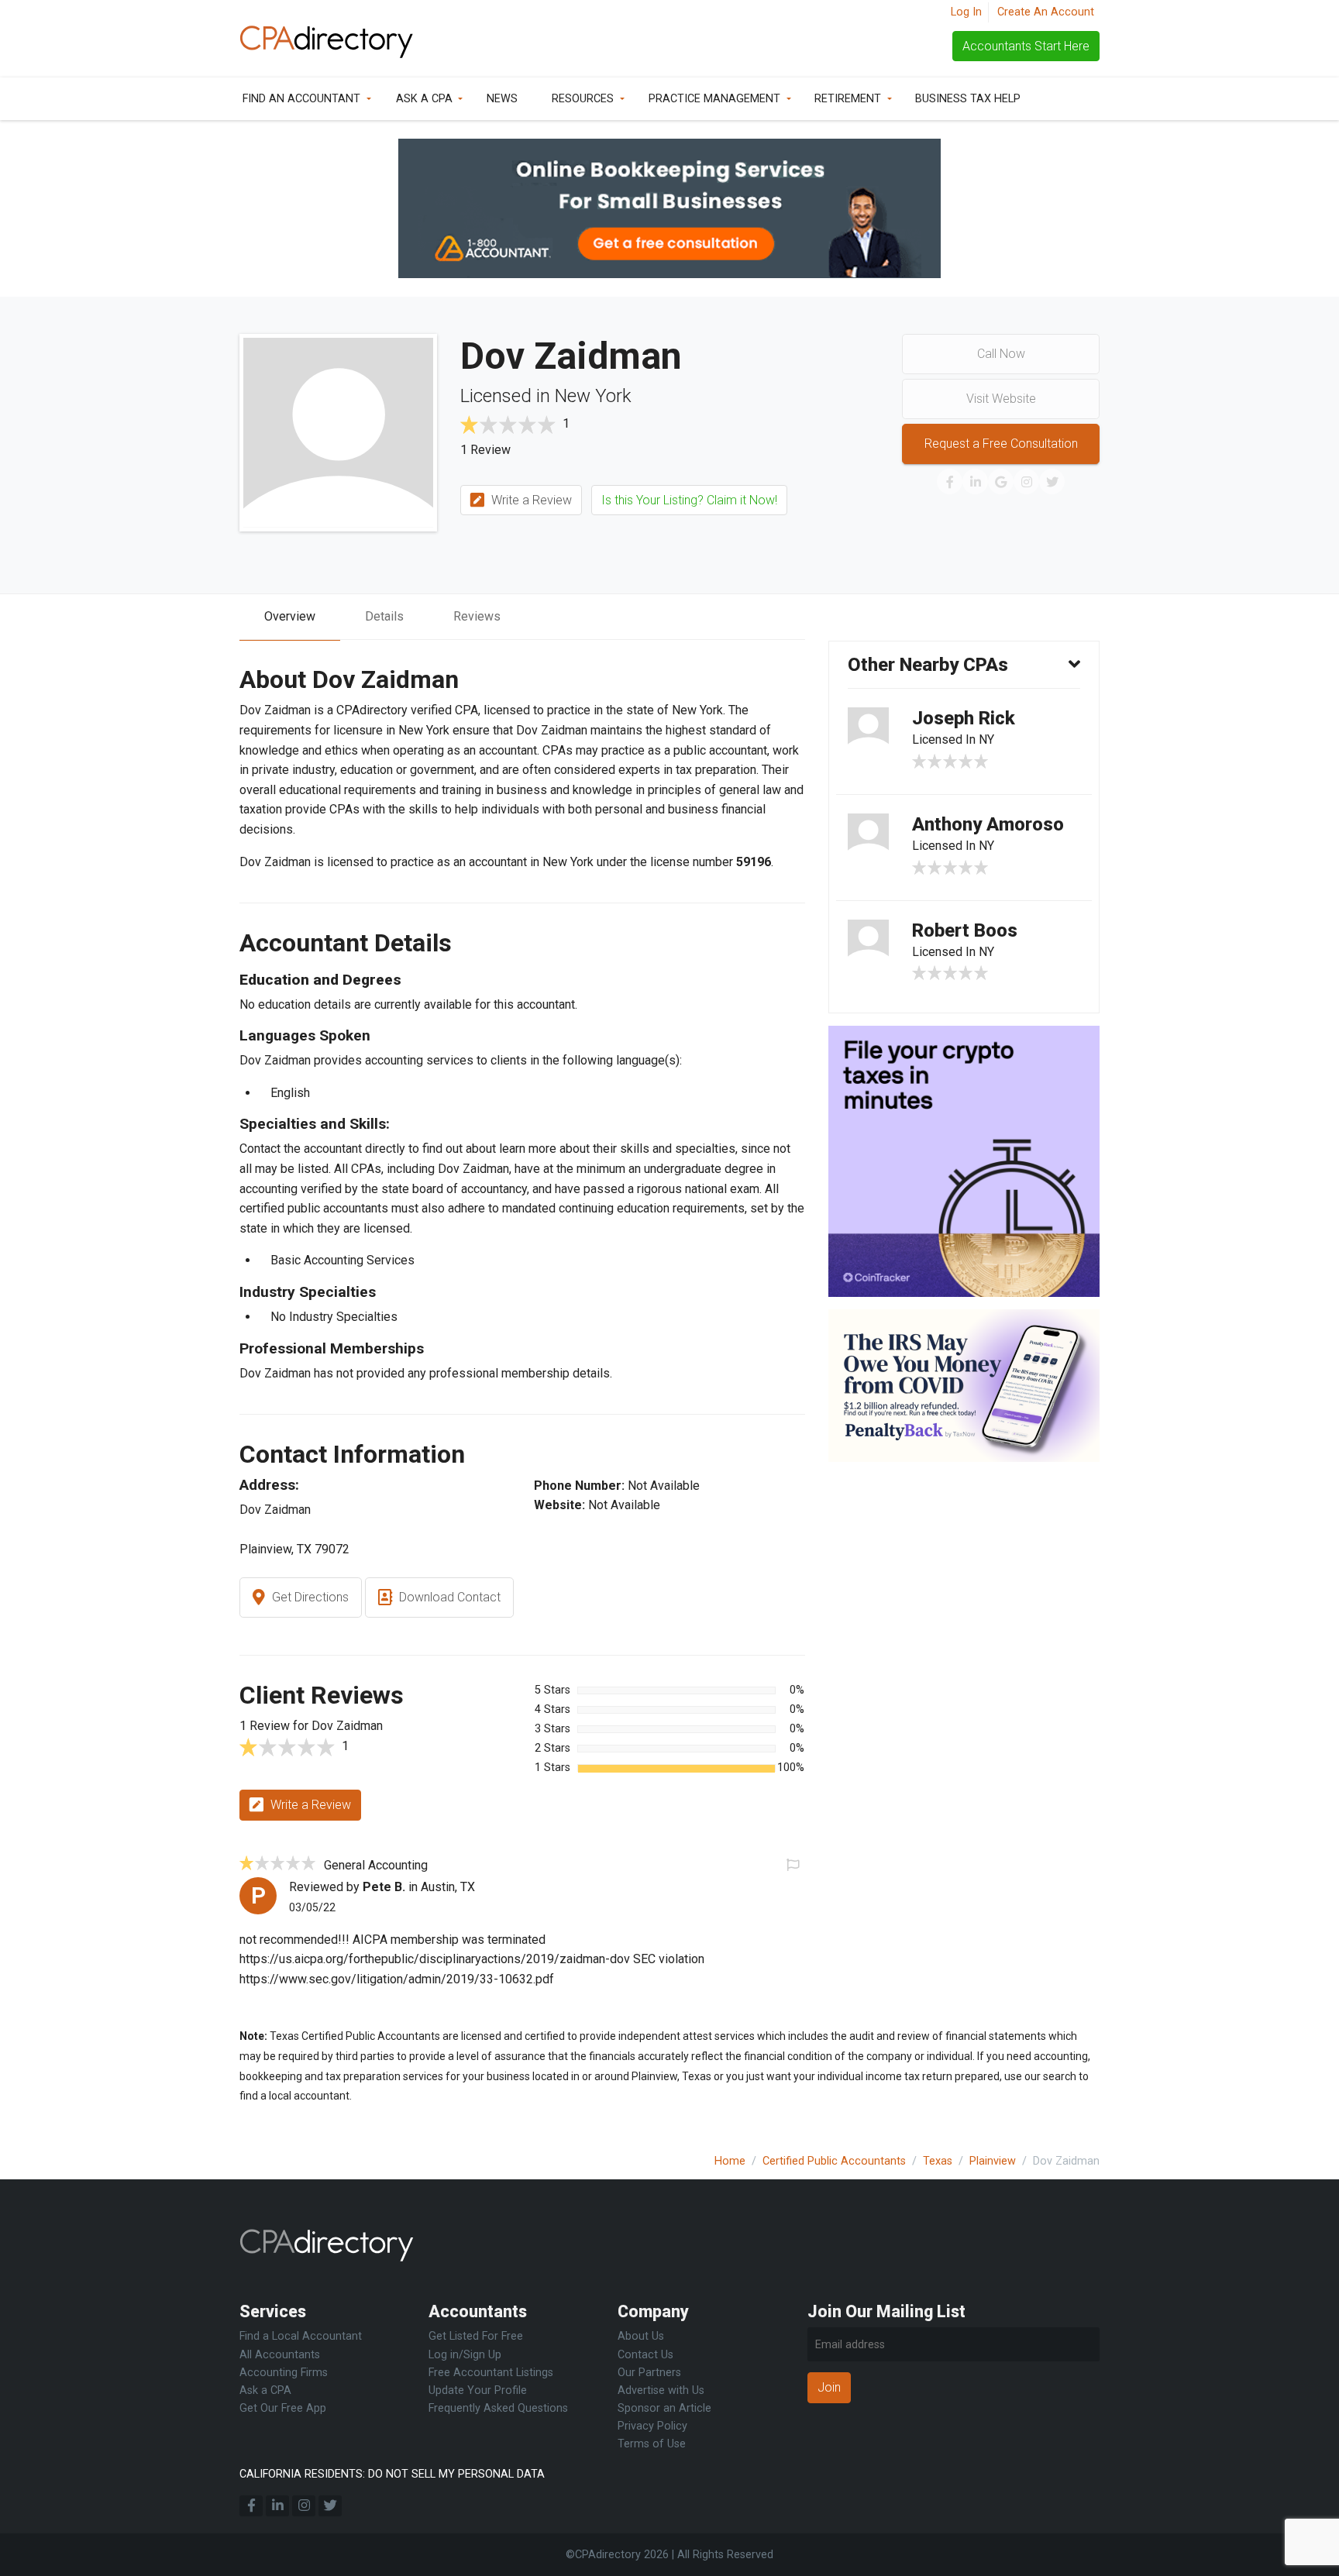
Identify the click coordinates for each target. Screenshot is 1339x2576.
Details (384, 616)
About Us (641, 2336)
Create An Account (1046, 12)
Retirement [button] (848, 99)
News (502, 99)
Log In (966, 12)
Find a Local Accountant (301, 2336)
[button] (792, 1864)
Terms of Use (652, 2444)
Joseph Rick (964, 718)
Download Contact (448, 1597)
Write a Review (530, 500)
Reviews (477, 616)
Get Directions (309, 1597)
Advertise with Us (661, 2390)
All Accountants (280, 2355)
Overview (290, 616)
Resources (583, 99)
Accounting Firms (284, 2373)
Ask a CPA (424, 99)
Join (829, 2387)
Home (730, 2161)
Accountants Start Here (1026, 46)
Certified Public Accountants (834, 2161)
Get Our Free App (283, 2408)
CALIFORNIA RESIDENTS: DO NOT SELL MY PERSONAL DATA (392, 2474)
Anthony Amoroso (988, 824)
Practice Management (714, 99)
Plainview (993, 2161)
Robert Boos (965, 930)
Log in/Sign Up (465, 2355)
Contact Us (645, 2355)
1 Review (485, 450)
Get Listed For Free (476, 2336)
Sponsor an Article (664, 2408)
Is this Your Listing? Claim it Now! (689, 500)
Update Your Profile (478, 2390)
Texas (938, 2161)
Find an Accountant (301, 99)
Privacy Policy (652, 2426)
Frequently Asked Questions (498, 2408)
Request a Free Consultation (1001, 444)
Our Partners (649, 2373)
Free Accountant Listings (491, 2373)
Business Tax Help (968, 99)
